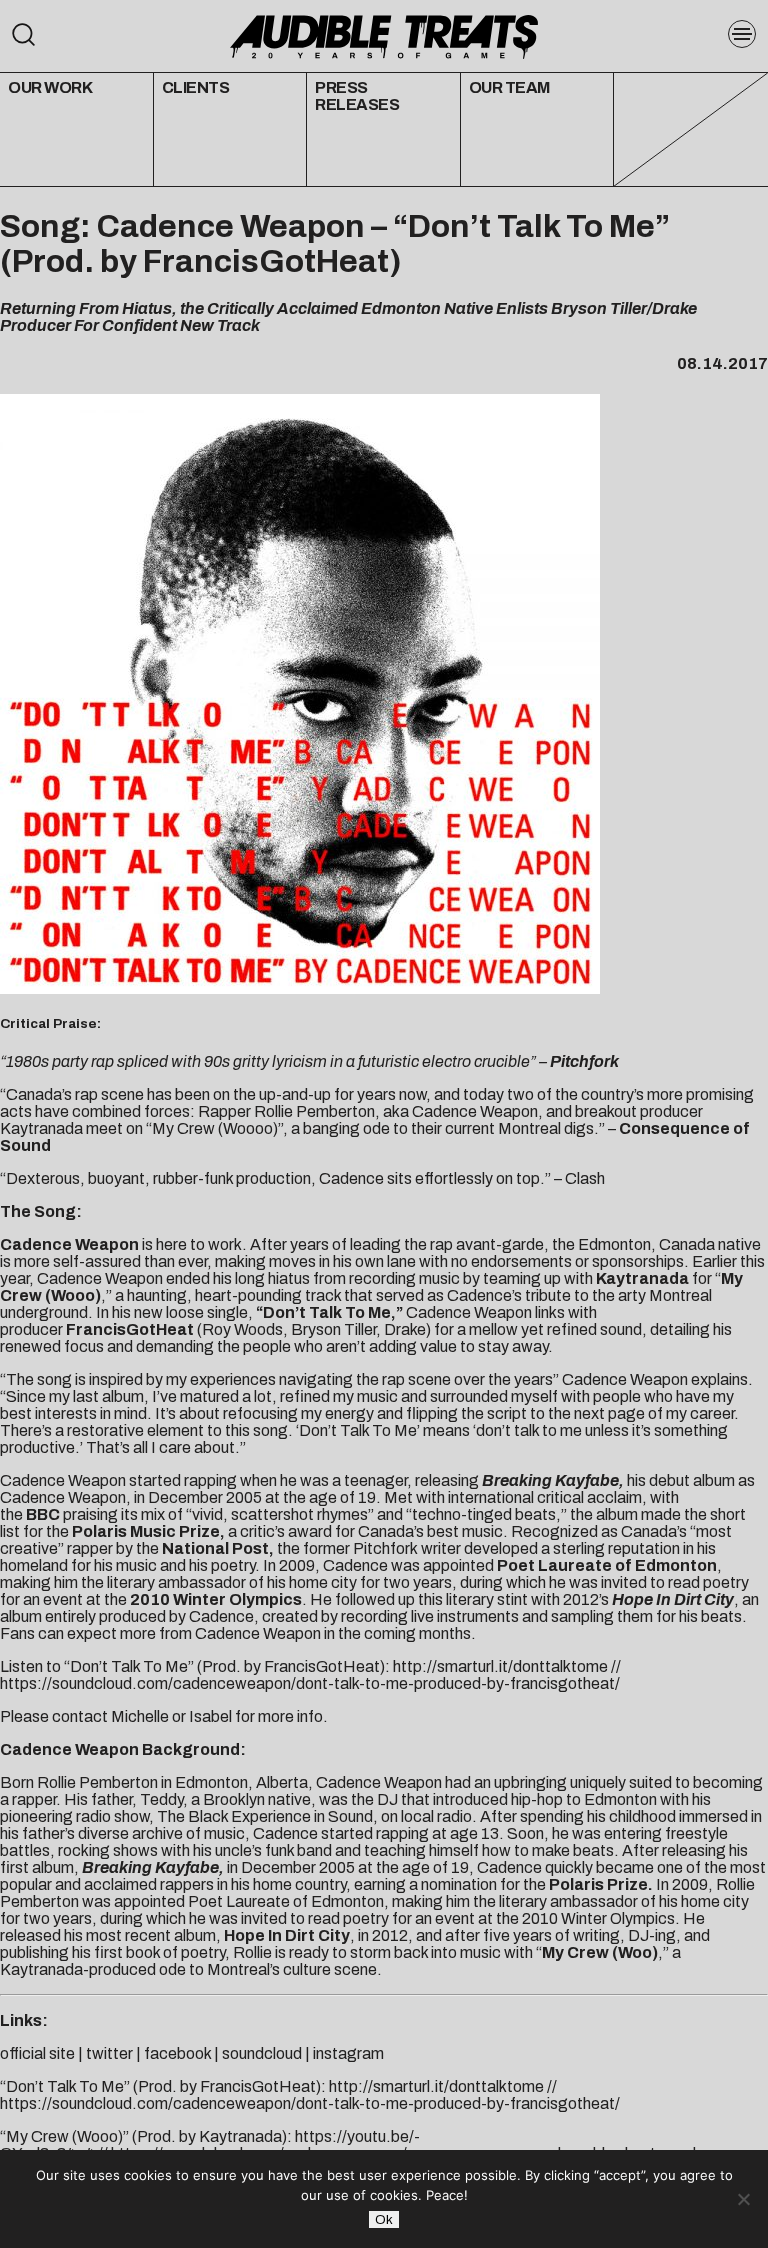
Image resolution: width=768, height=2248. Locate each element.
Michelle (140, 1716)
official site (37, 2053)
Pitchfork (584, 1061)
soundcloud (262, 2053)
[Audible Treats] (383, 35)
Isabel (210, 1716)
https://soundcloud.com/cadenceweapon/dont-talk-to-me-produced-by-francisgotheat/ (310, 1683)
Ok (384, 2219)
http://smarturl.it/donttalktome (500, 1666)
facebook (177, 2053)
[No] (743, 2199)
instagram (348, 2053)
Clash (585, 1178)
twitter (109, 2053)
